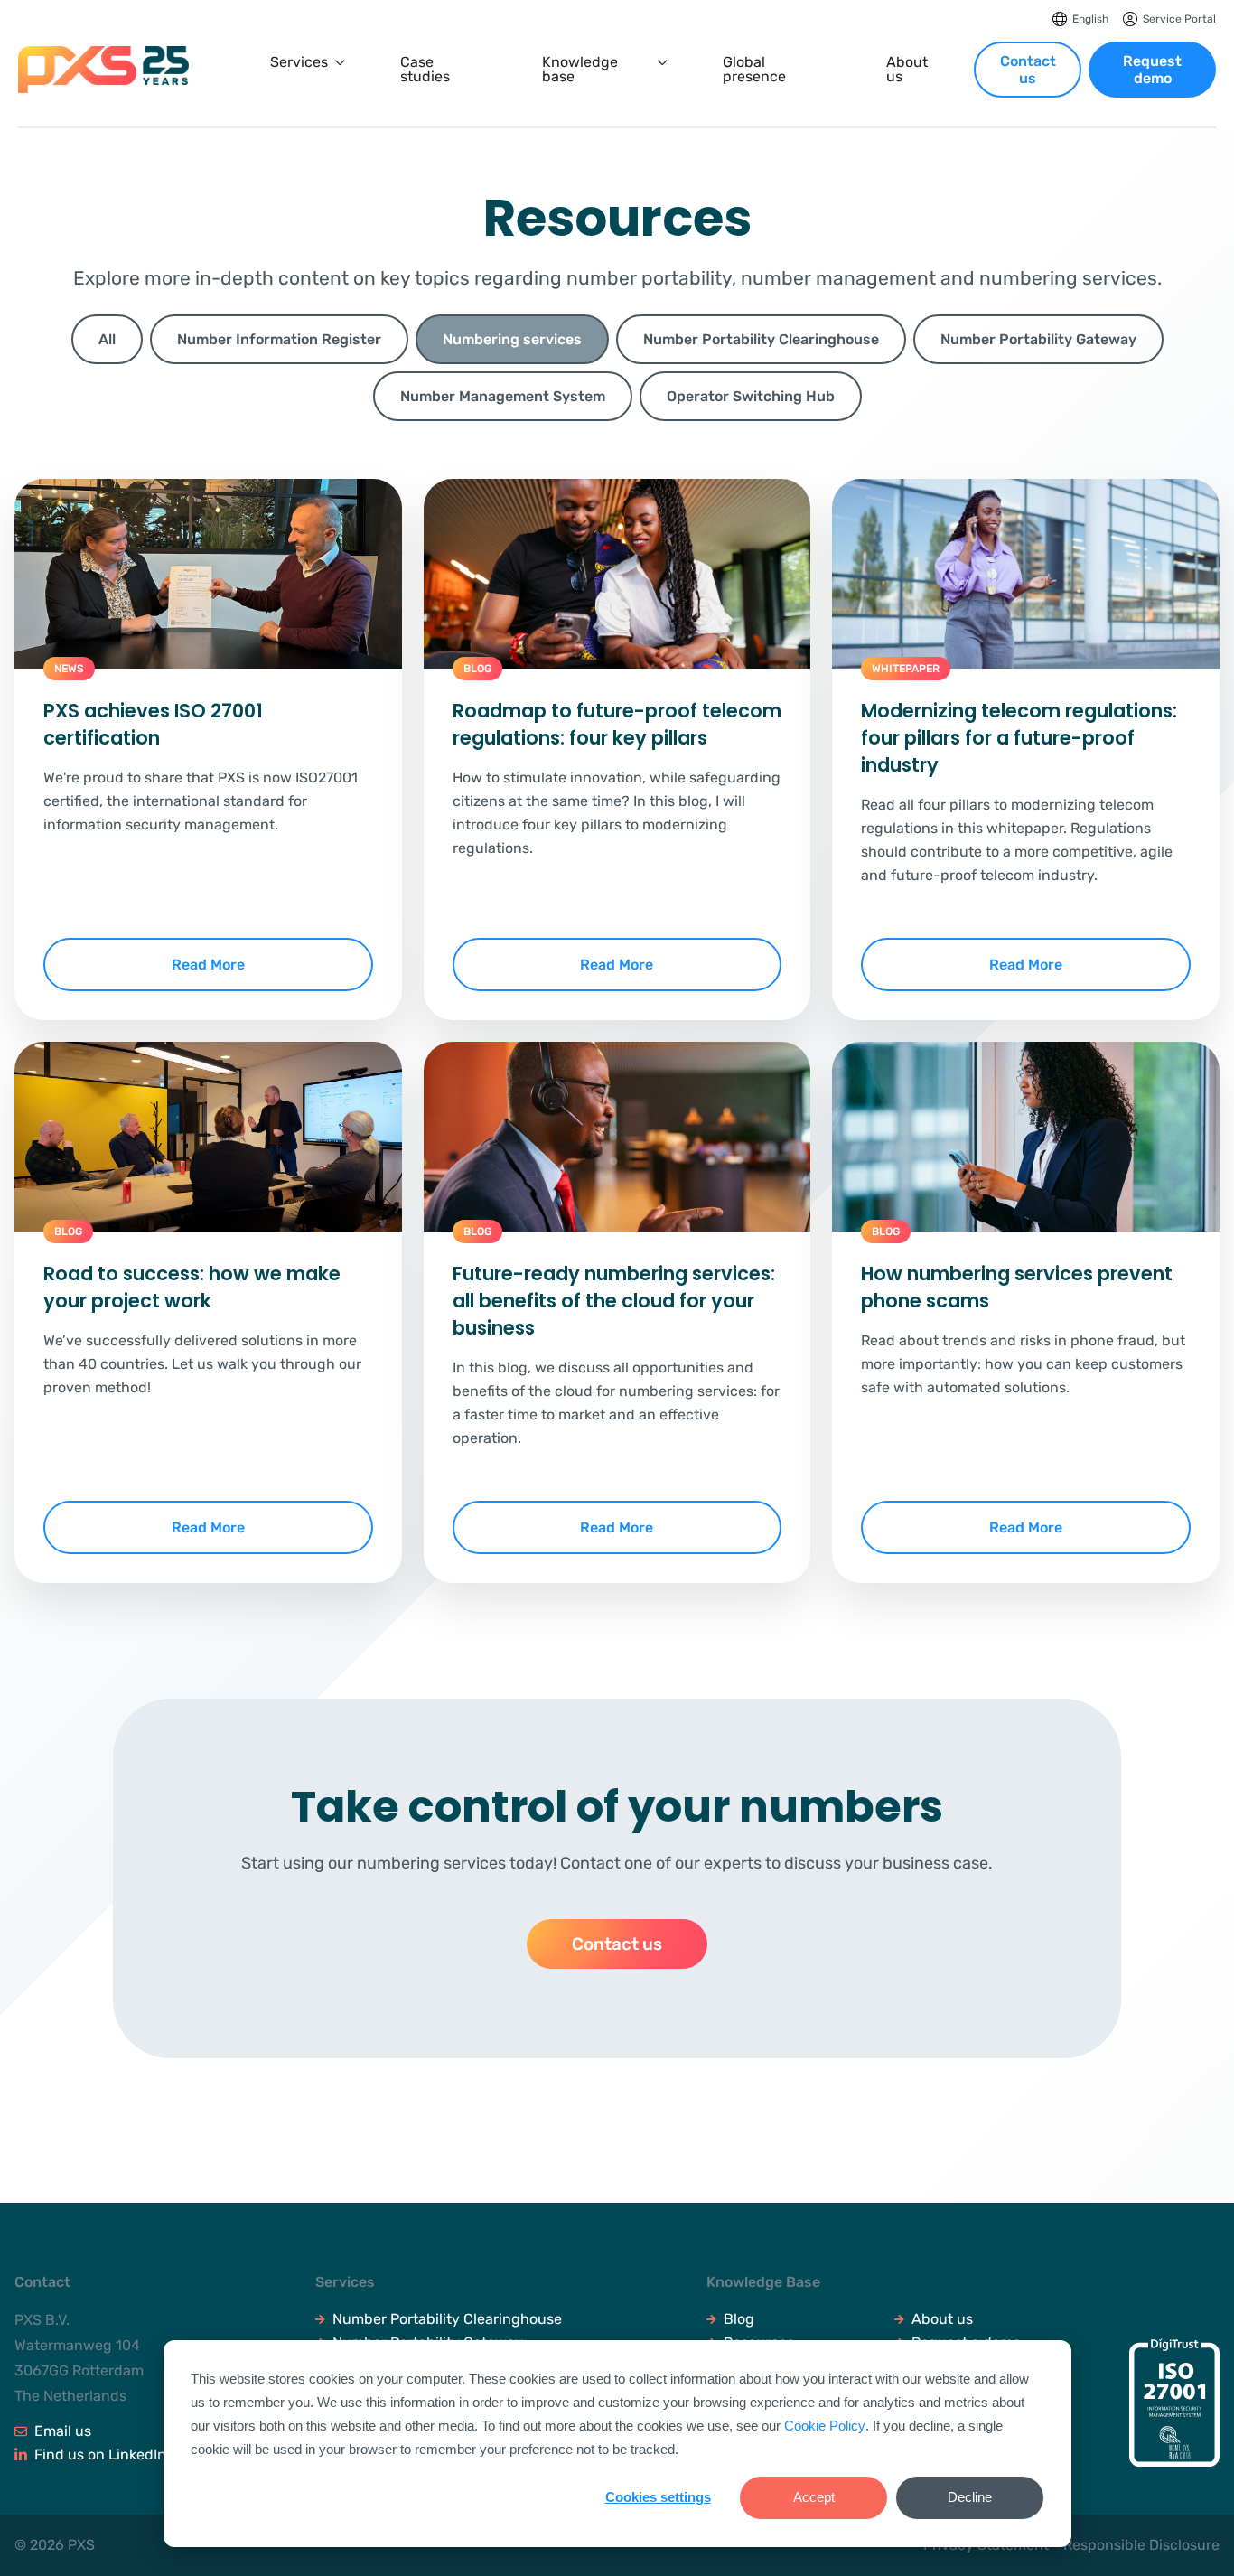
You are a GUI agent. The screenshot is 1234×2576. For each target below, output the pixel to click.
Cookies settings (658, 2497)
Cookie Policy (825, 2426)
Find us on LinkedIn (100, 2454)
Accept (814, 2497)
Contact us (1028, 70)
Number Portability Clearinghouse (447, 2319)
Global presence (754, 70)
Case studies (425, 70)
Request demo (1152, 70)
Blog (739, 2319)
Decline (970, 2497)
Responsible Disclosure (1141, 2545)
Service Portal (1179, 19)
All (107, 339)
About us (907, 70)
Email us (63, 2431)
